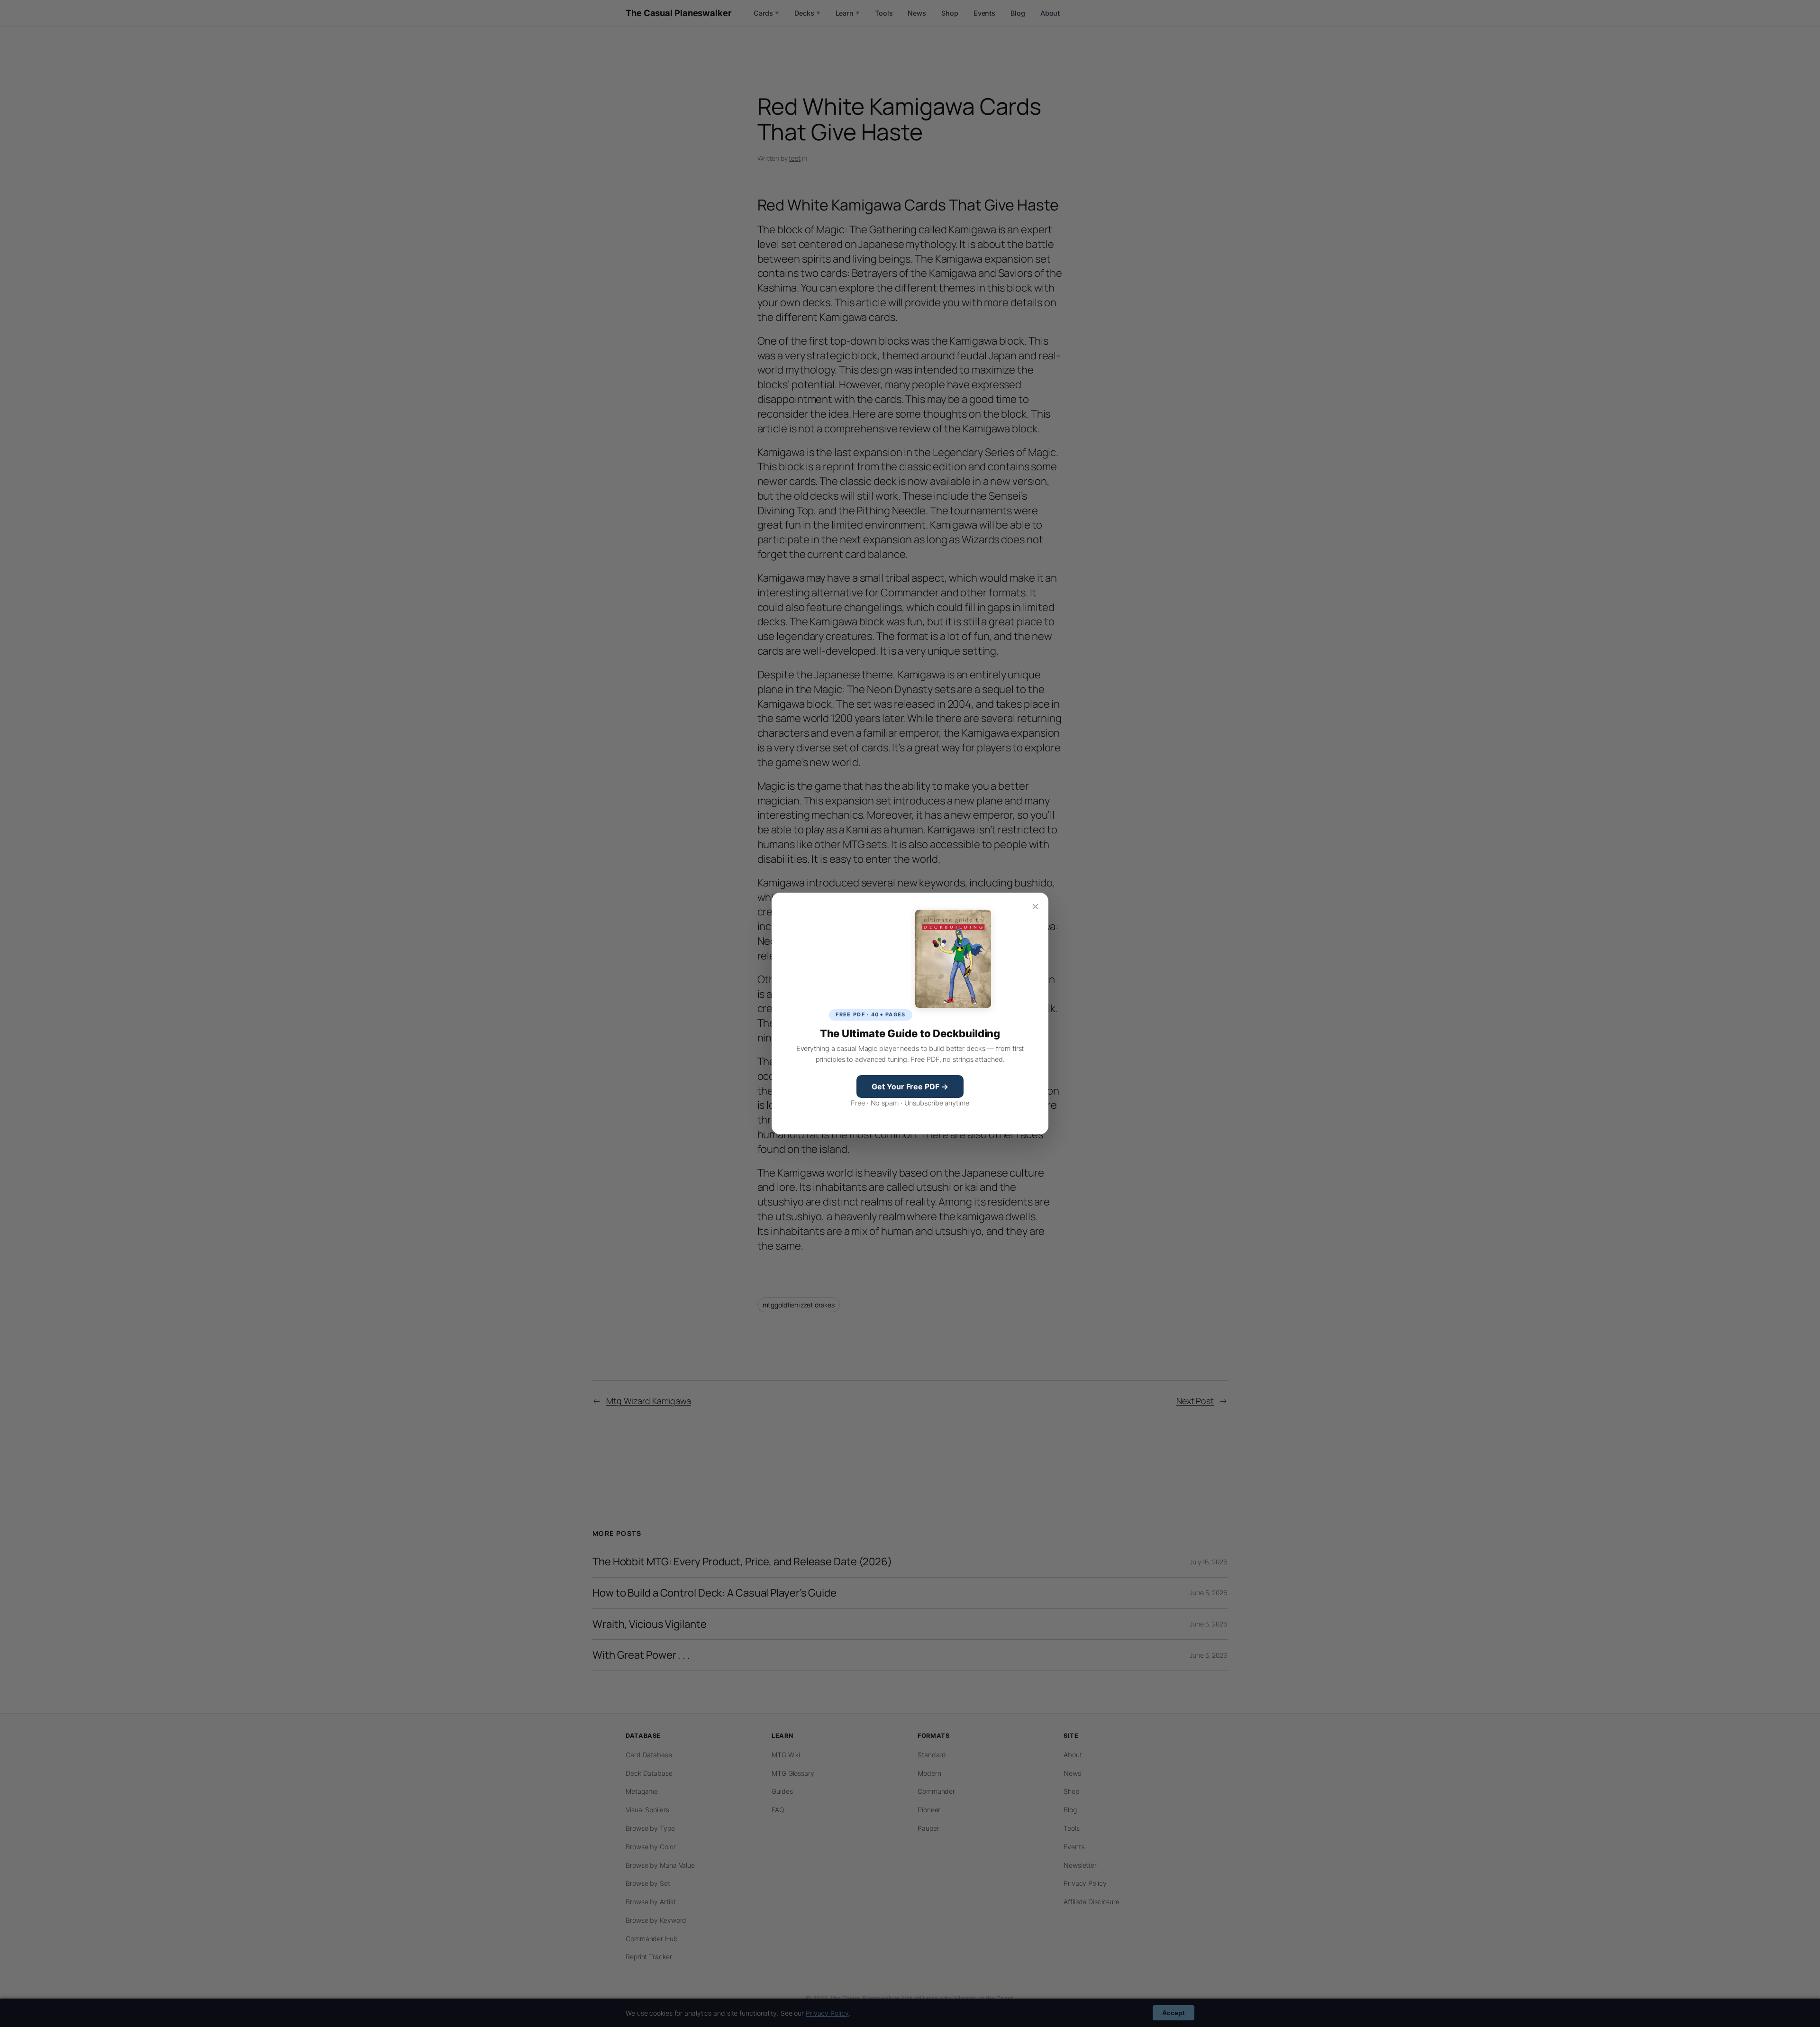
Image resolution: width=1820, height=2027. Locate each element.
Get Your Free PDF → (910, 1087)
